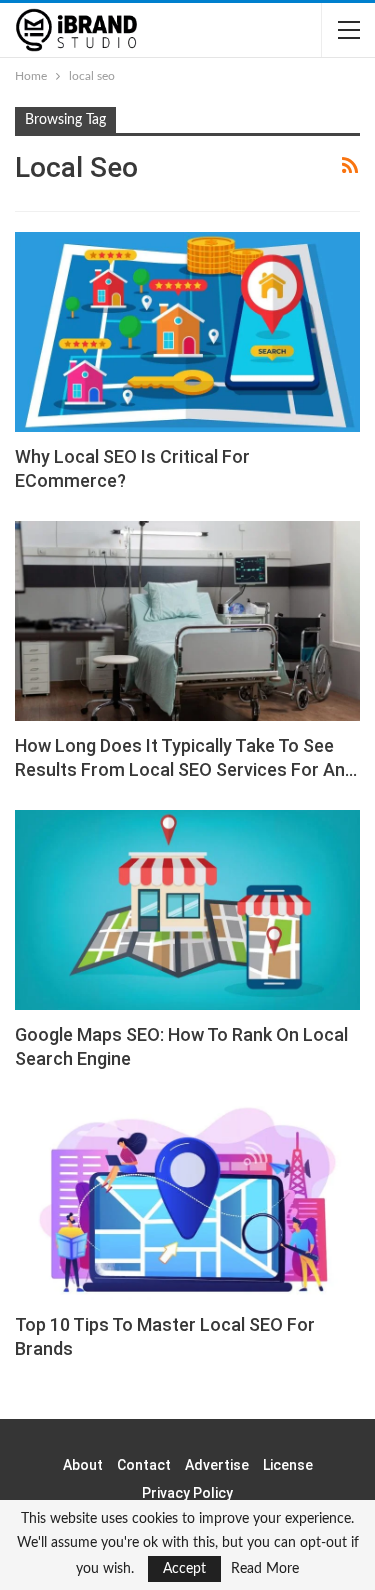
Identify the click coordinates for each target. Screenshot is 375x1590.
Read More (265, 1569)
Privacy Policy (187, 1493)
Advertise (217, 1465)
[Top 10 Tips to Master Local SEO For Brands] (187, 1199)
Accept (184, 1569)
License (288, 1465)
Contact (144, 1465)
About (83, 1465)
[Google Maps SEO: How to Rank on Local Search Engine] (187, 910)
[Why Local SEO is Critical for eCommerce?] (187, 332)
